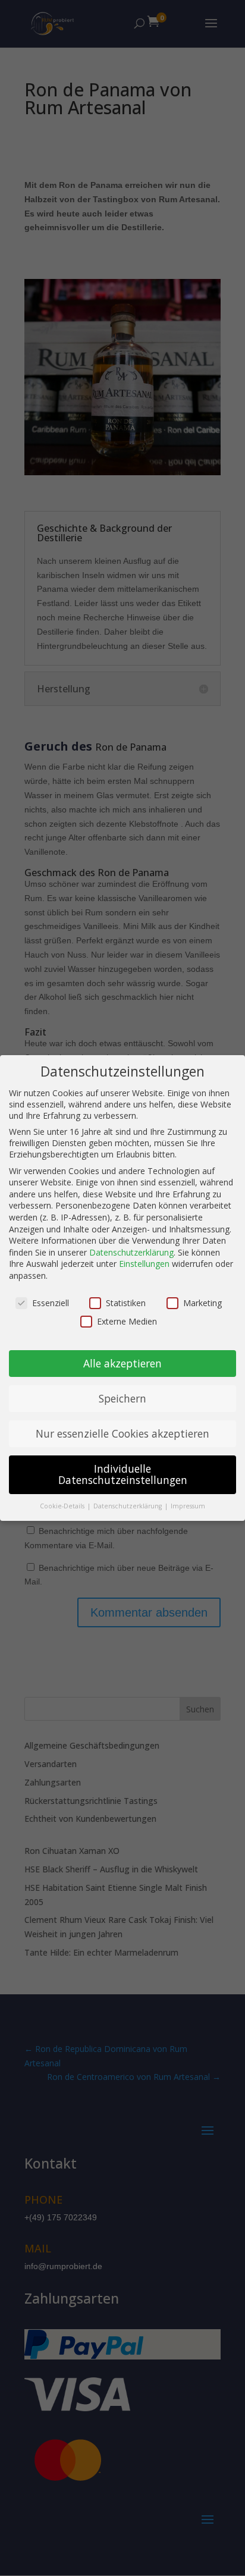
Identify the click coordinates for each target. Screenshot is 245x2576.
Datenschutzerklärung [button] (128, 1506)
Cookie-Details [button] (63, 1506)
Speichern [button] (122, 1398)
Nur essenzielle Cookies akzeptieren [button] (122, 1433)
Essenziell (51, 1303)
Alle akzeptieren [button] (122, 1363)
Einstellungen (144, 1264)
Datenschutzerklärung (131, 1252)
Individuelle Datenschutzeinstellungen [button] (123, 1474)
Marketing (202, 1303)
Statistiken (126, 1303)
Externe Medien (127, 1321)
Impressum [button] (188, 1506)
